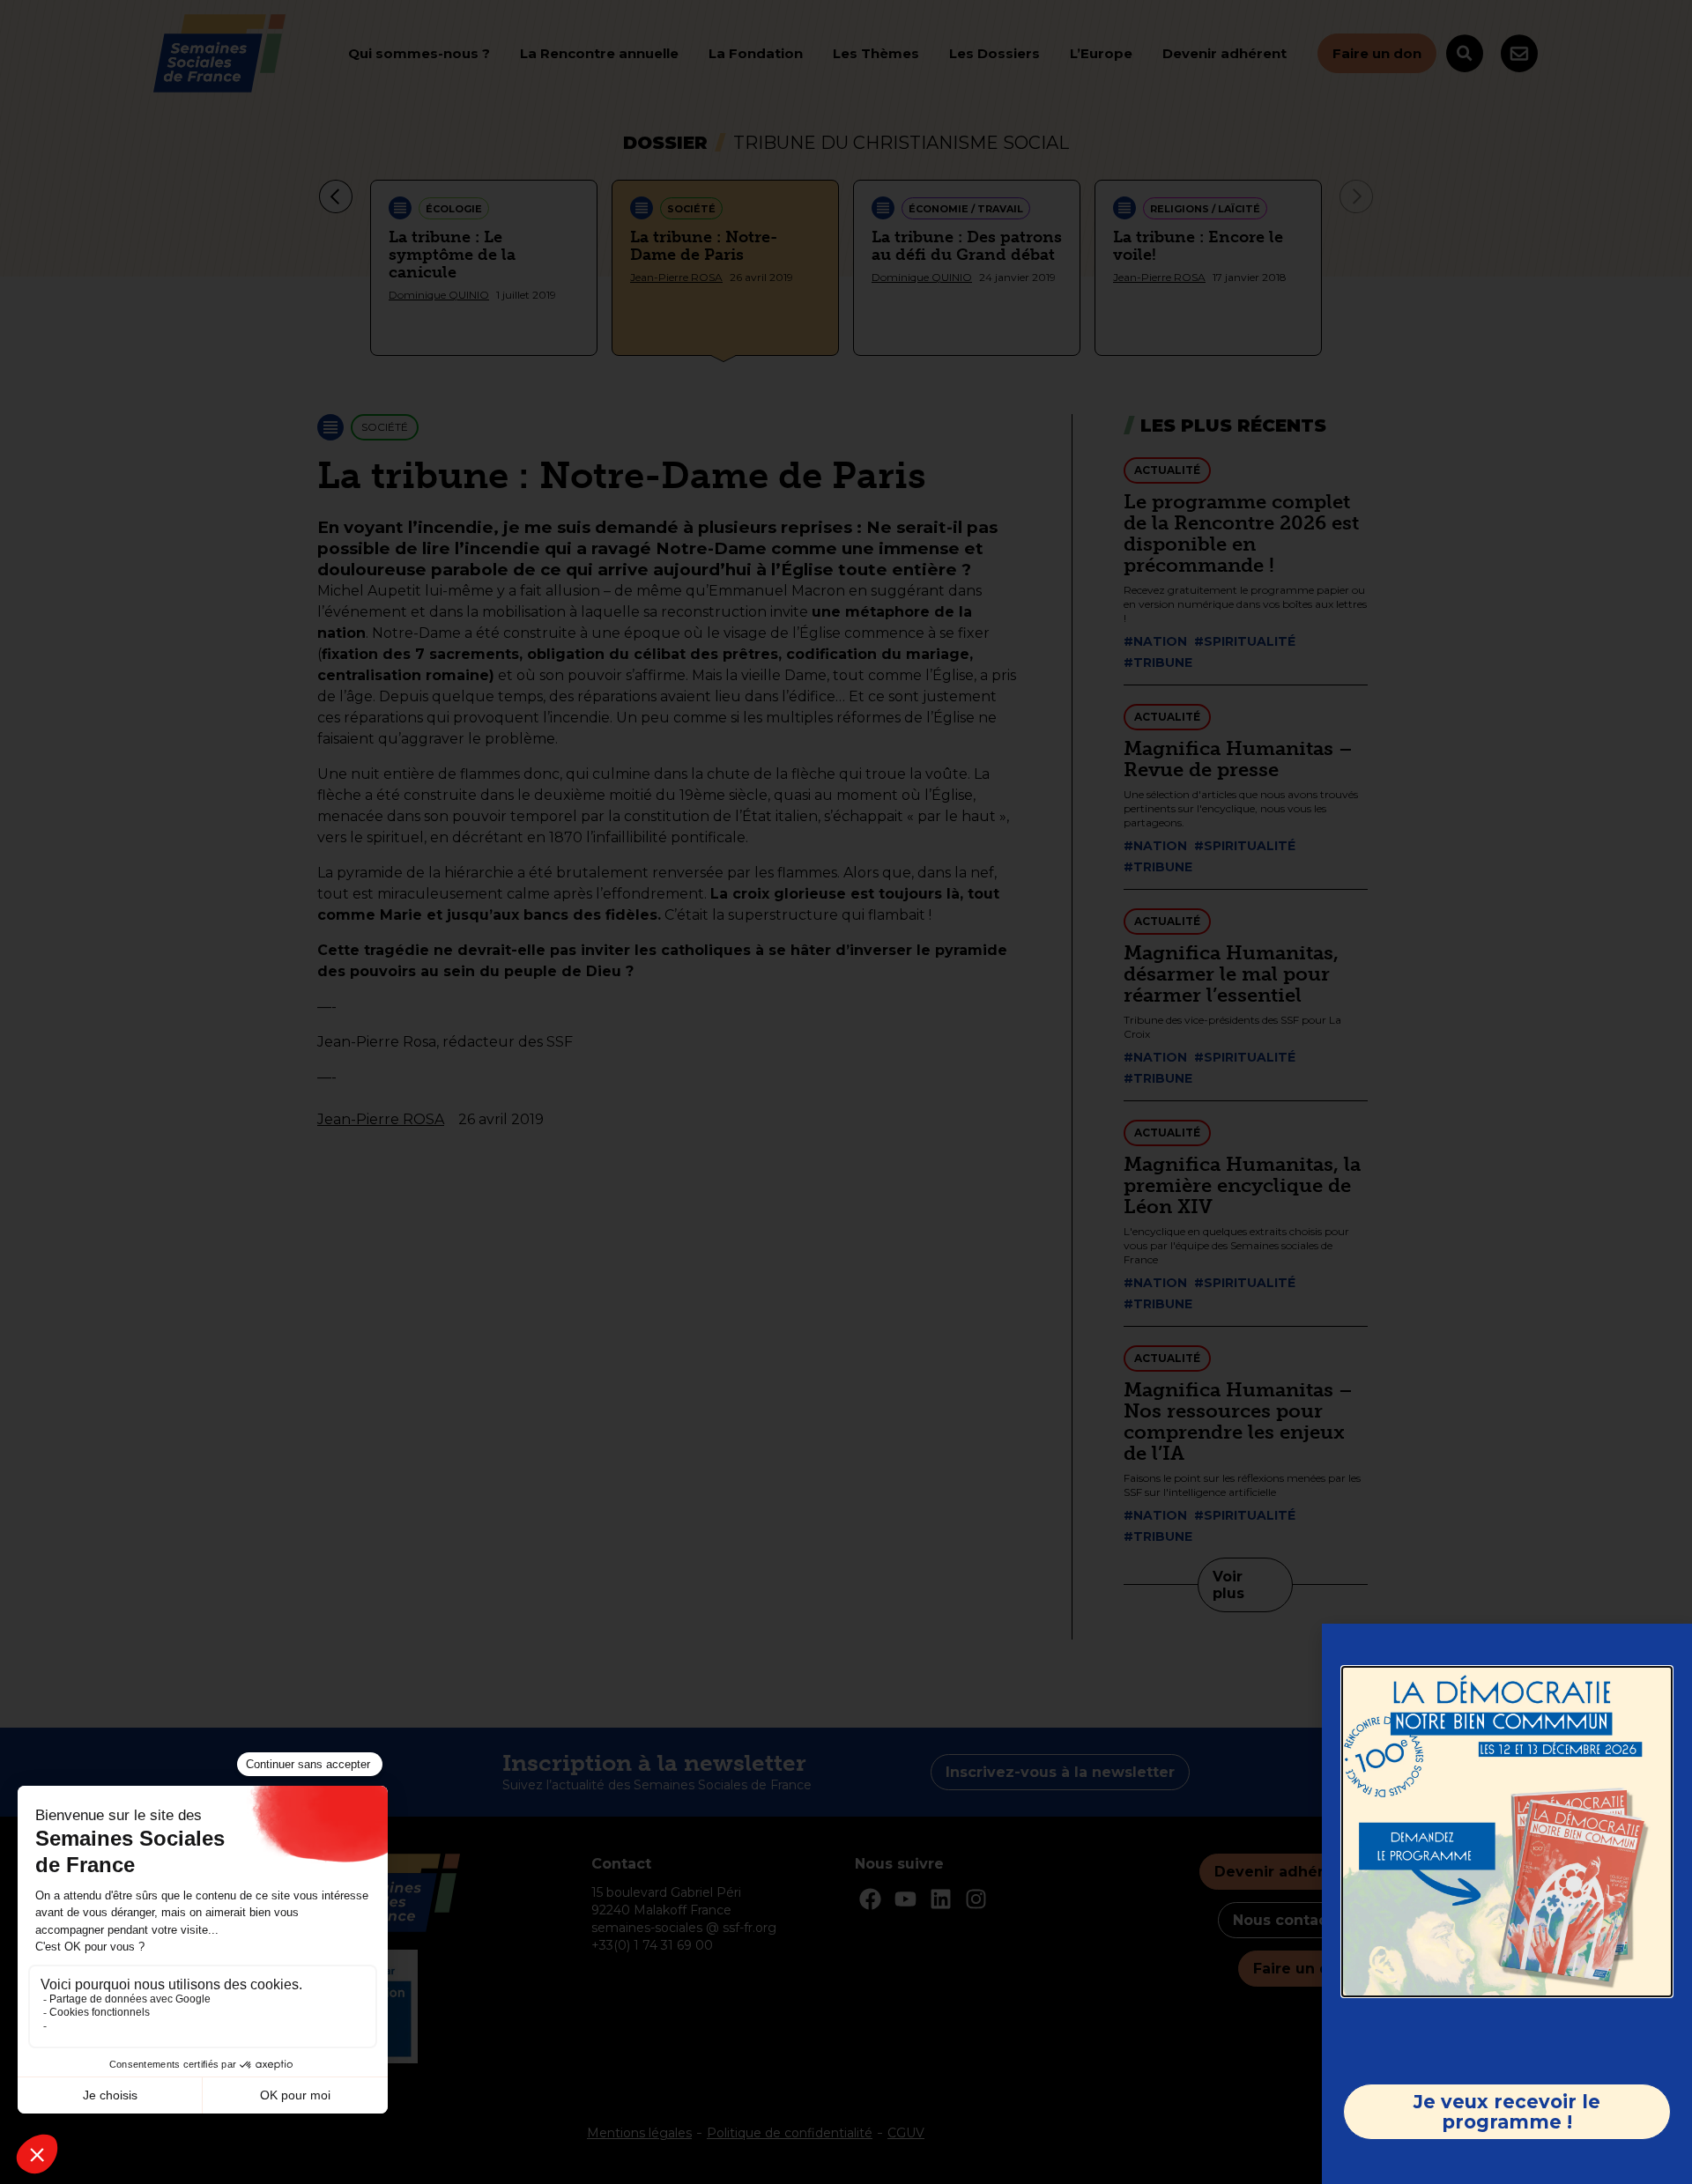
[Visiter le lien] (1507, 1832)
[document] (846, 1092)
